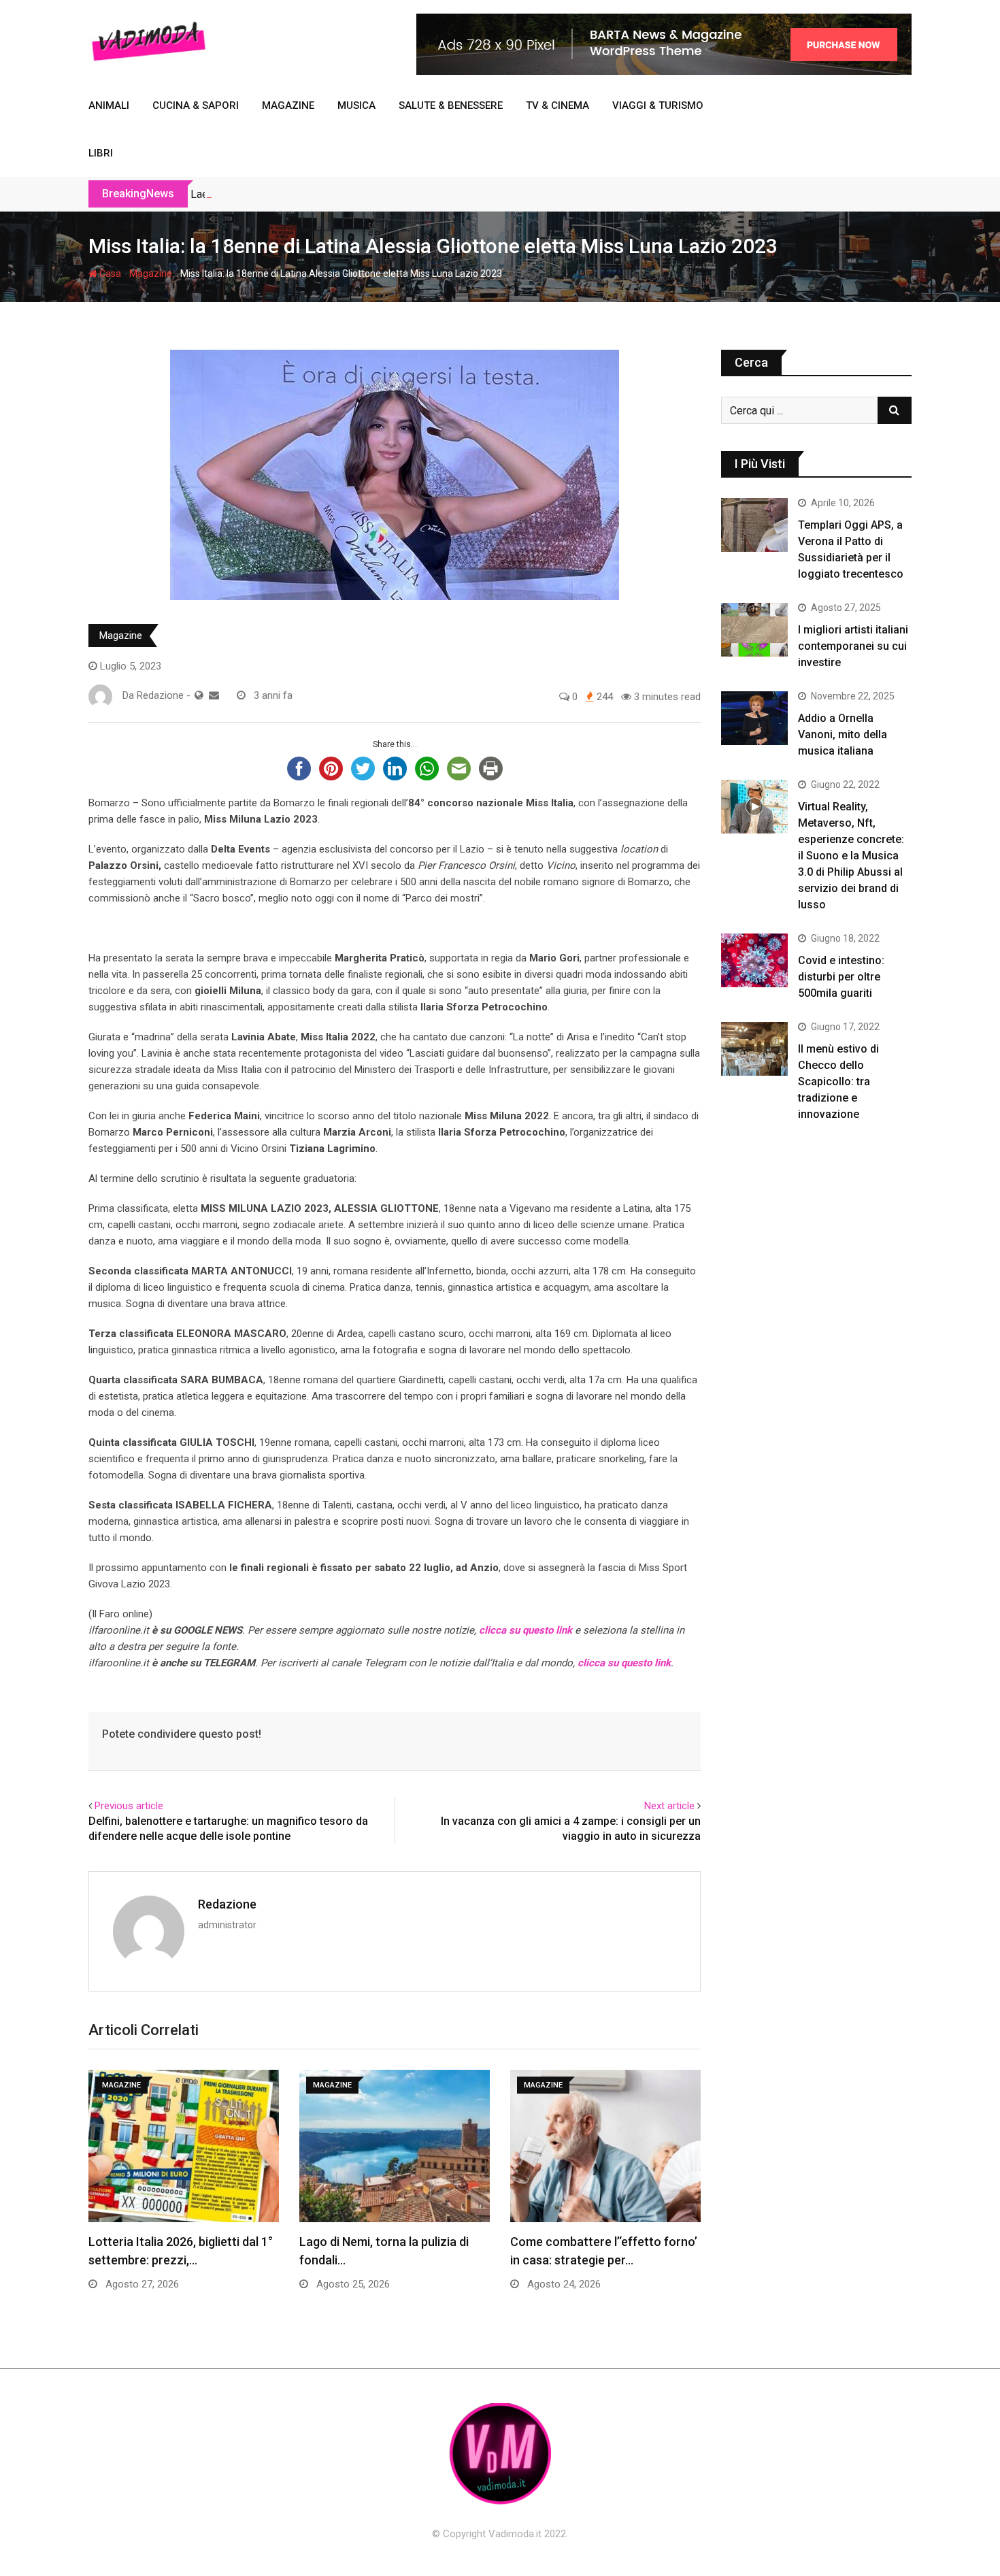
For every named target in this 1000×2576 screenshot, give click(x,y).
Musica (356, 105)
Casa (109, 274)
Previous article (129, 1806)
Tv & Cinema (557, 105)
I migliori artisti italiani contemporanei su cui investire (853, 646)
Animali (109, 105)
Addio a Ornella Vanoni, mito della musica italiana (843, 734)
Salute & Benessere (451, 105)
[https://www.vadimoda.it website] (199, 695)
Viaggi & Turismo (658, 105)
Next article (669, 1806)
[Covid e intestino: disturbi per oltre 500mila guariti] (754, 960)
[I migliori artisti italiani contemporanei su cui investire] (754, 629)
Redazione (227, 1904)
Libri (101, 153)
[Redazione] (214, 695)
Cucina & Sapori (196, 105)
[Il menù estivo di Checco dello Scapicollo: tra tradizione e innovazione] (754, 1048)
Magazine (288, 105)
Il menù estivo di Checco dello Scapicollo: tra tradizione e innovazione (838, 1081)
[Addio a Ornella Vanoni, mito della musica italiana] (754, 718)
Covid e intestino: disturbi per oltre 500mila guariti (841, 977)
